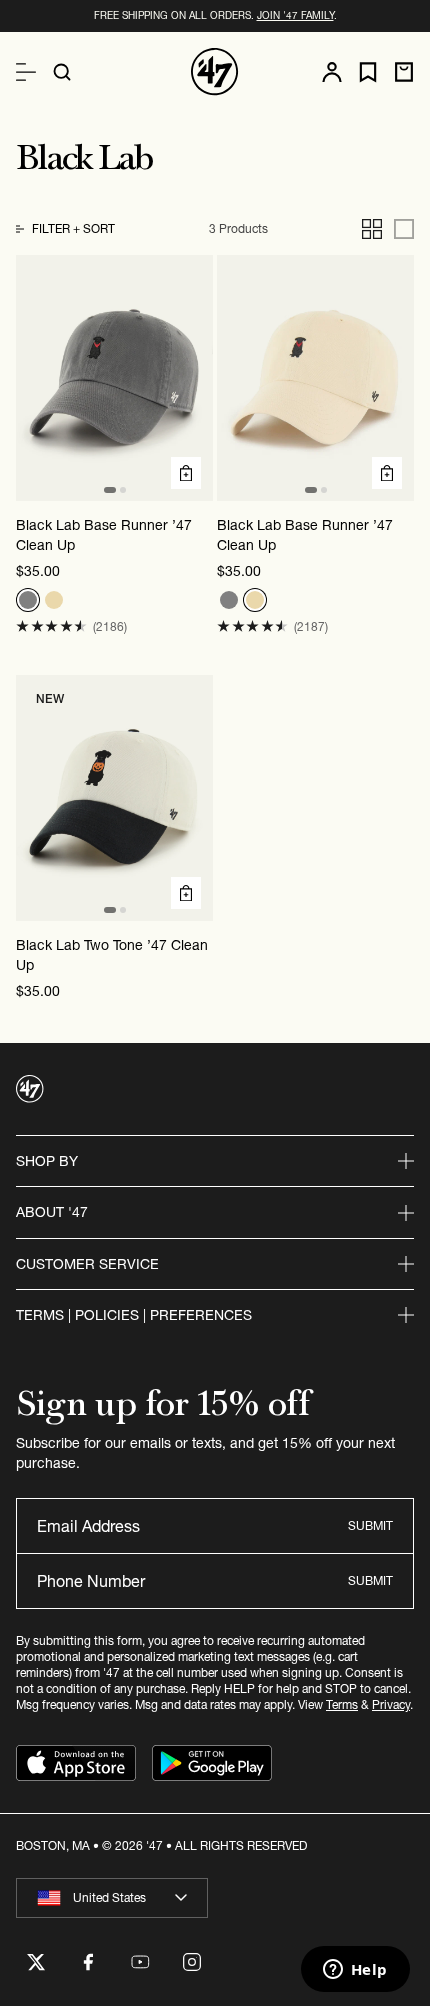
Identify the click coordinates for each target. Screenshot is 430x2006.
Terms (342, 1704)
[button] (51, 626)
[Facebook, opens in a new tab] (88, 1962)
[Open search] (62, 72)
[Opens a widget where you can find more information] (355, 1971)
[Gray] (28, 600)
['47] (215, 72)
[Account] (332, 72)
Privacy (391, 1704)
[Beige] (54, 600)
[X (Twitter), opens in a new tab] (36, 1962)
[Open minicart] (404, 72)
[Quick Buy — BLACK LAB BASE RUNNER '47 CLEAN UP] (186, 473)
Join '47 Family (295, 15)
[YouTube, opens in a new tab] (140, 1962)
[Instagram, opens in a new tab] (192, 1962)
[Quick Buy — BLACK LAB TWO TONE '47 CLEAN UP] (186, 893)
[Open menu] (26, 72)
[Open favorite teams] (368, 72)
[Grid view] (372, 229)
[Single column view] (404, 229)
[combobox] (112, 1898)
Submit (370, 1525)
